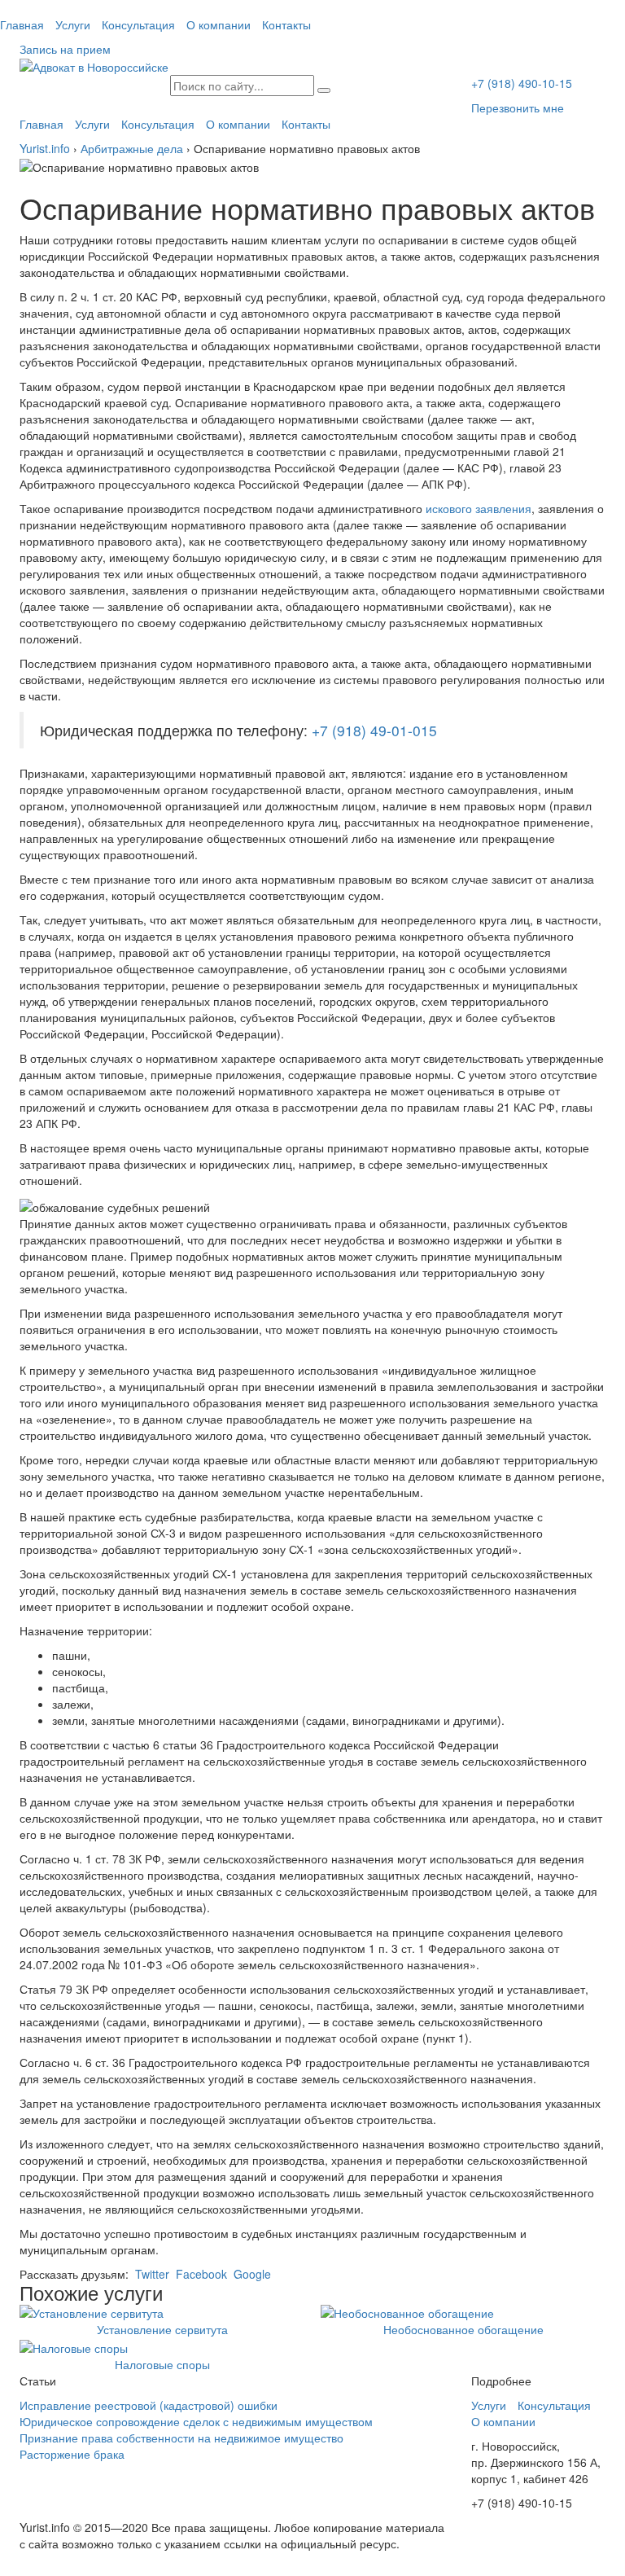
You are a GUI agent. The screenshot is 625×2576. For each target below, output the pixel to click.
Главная (22, 24)
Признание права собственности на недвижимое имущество (181, 2438)
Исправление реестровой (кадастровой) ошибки (149, 2405)
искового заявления (479, 508)
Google (251, 2274)
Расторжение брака (72, 2454)
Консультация (138, 24)
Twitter (151, 2274)
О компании (219, 24)
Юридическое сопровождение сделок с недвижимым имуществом (196, 2421)
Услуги (73, 24)
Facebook (200, 2274)
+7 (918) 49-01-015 (374, 730)
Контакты (286, 24)
